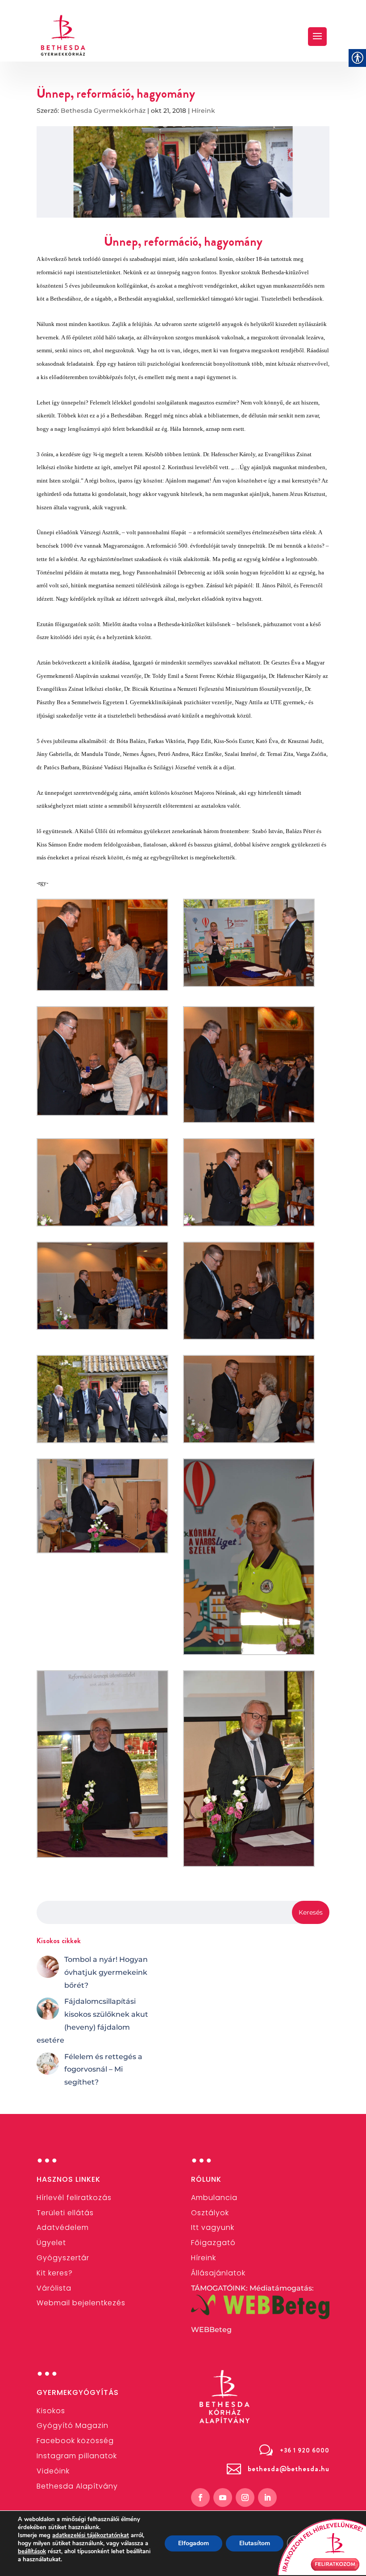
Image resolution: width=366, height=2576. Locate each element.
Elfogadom (193, 2543)
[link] (63, 35)
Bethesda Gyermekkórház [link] (103, 111)
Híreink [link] (203, 111)
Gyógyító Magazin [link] (73, 2425)
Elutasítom (255, 2543)
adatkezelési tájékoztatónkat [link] (91, 2535)
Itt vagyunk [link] (213, 2227)
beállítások (32, 2551)
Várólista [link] (54, 2288)
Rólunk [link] (206, 2179)
